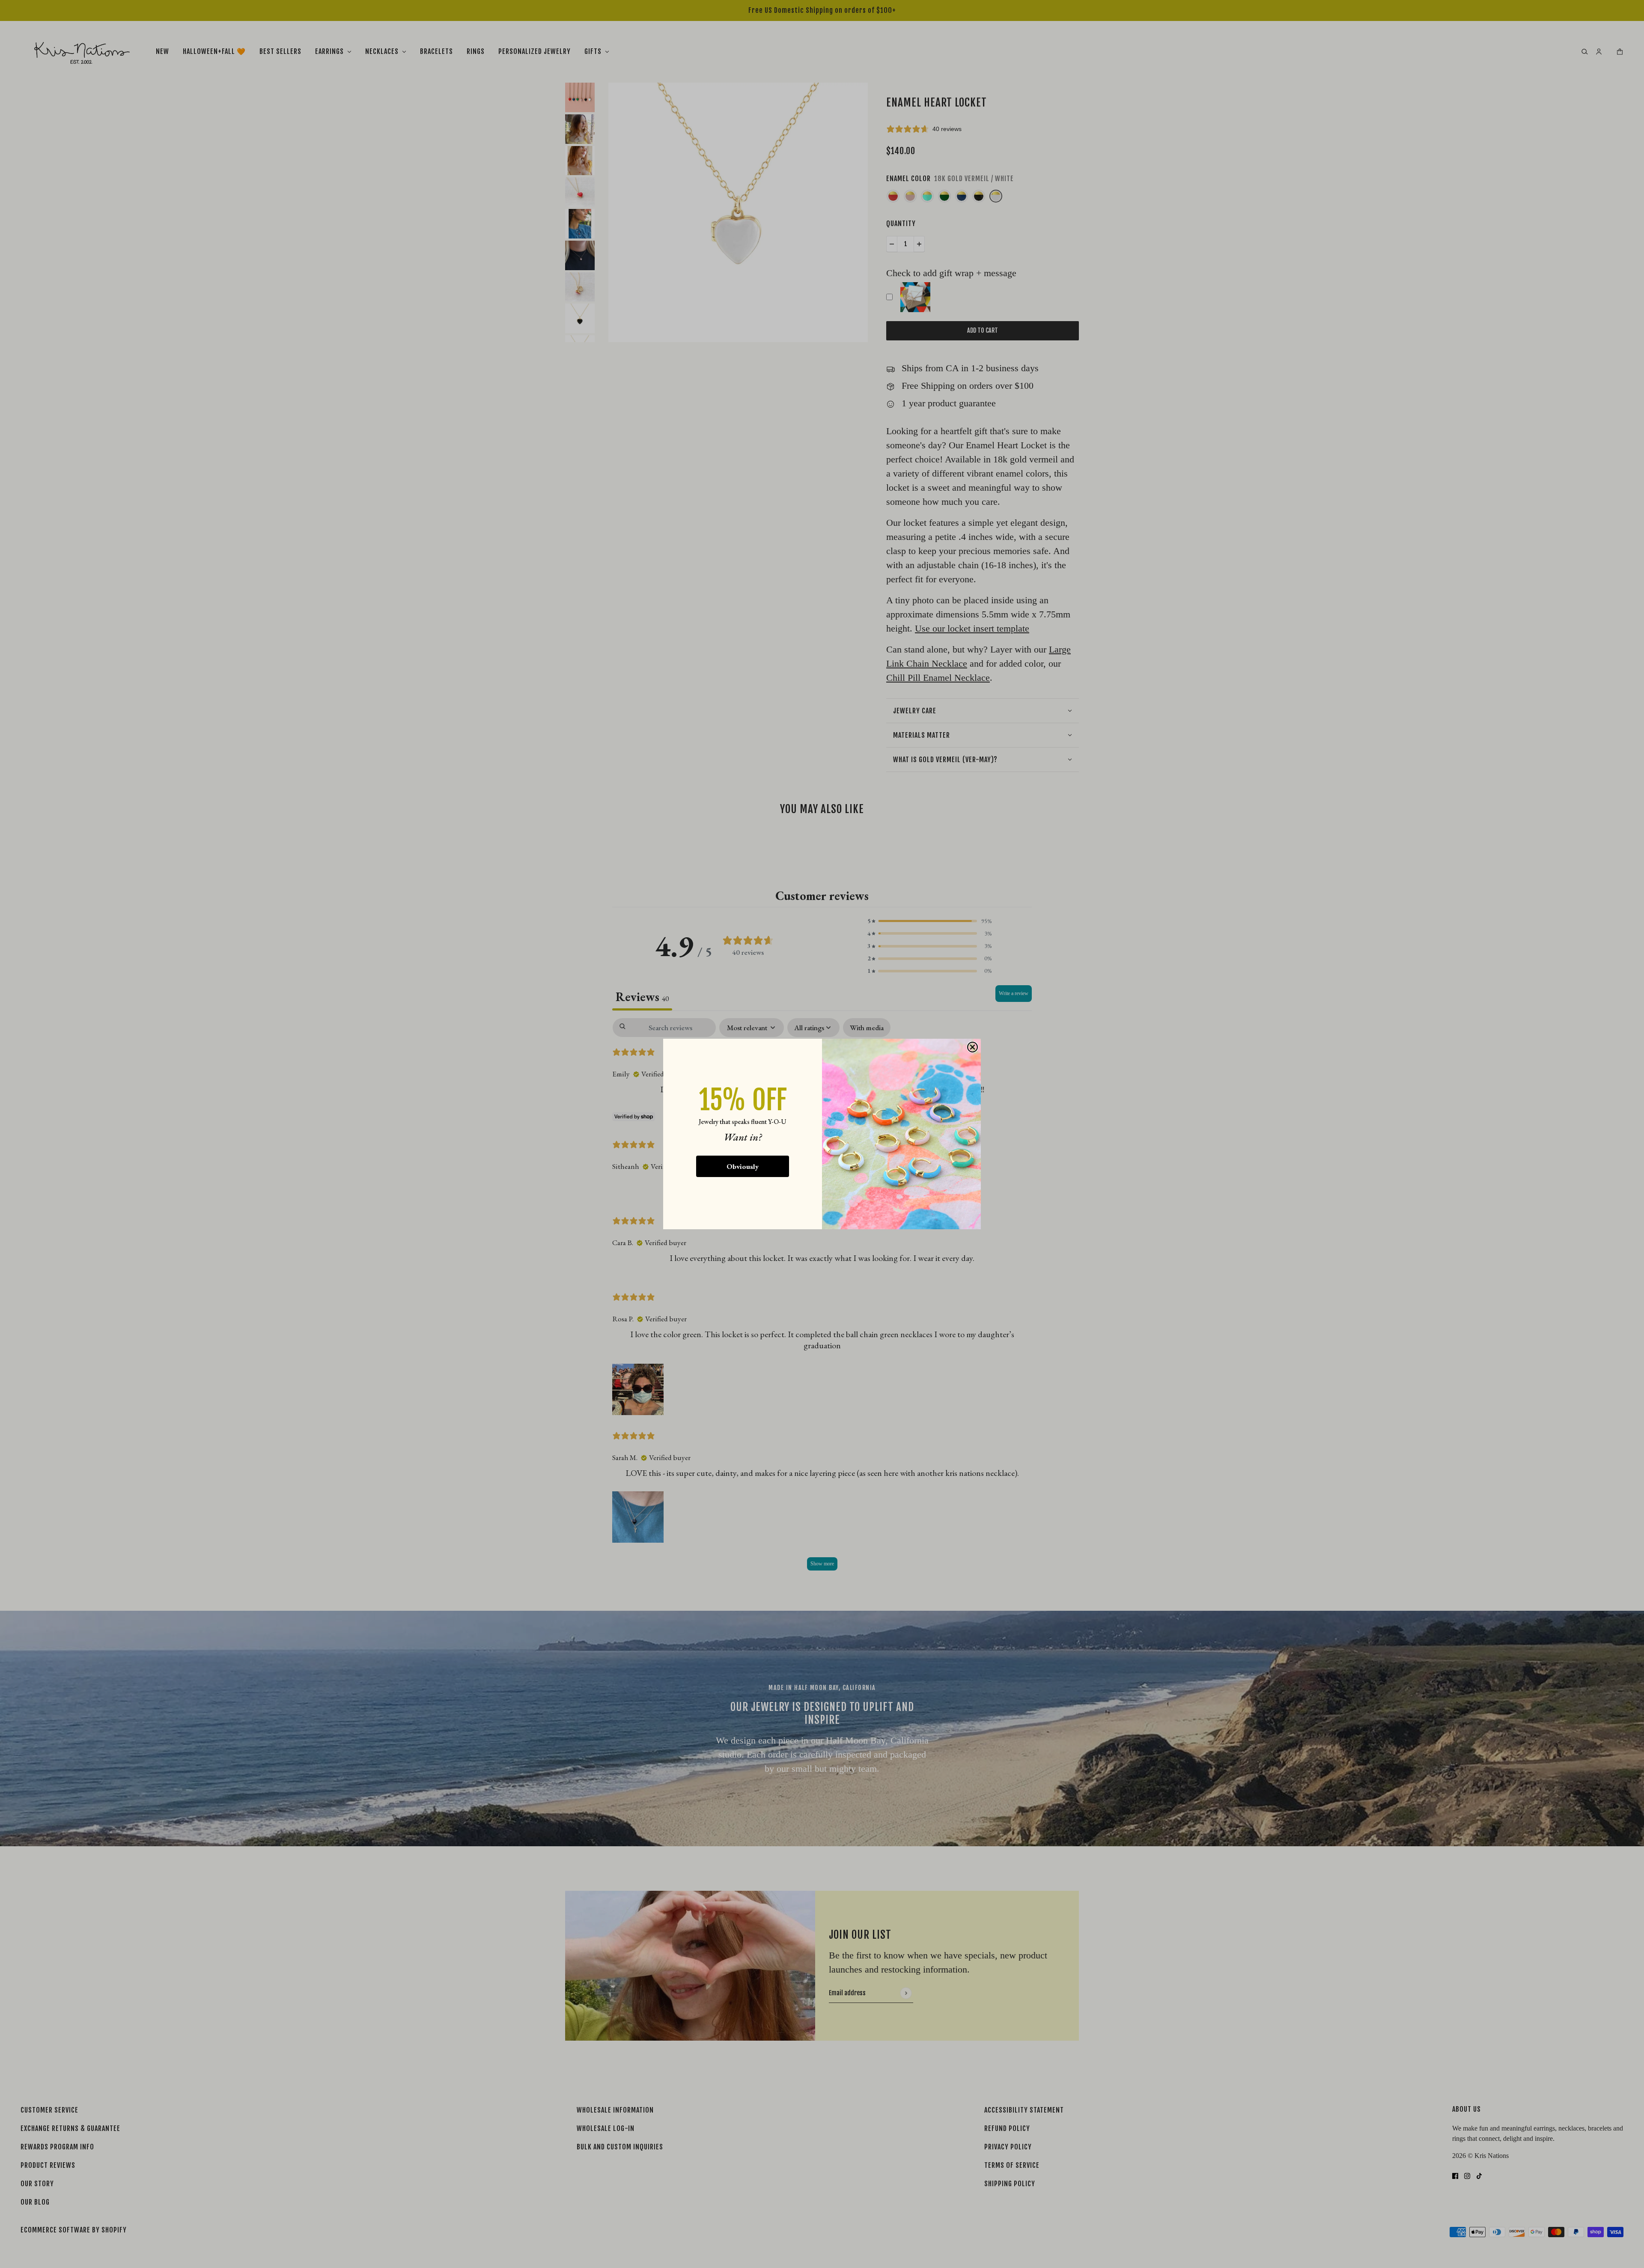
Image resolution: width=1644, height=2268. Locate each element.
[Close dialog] (972, 1047)
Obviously (743, 1166)
